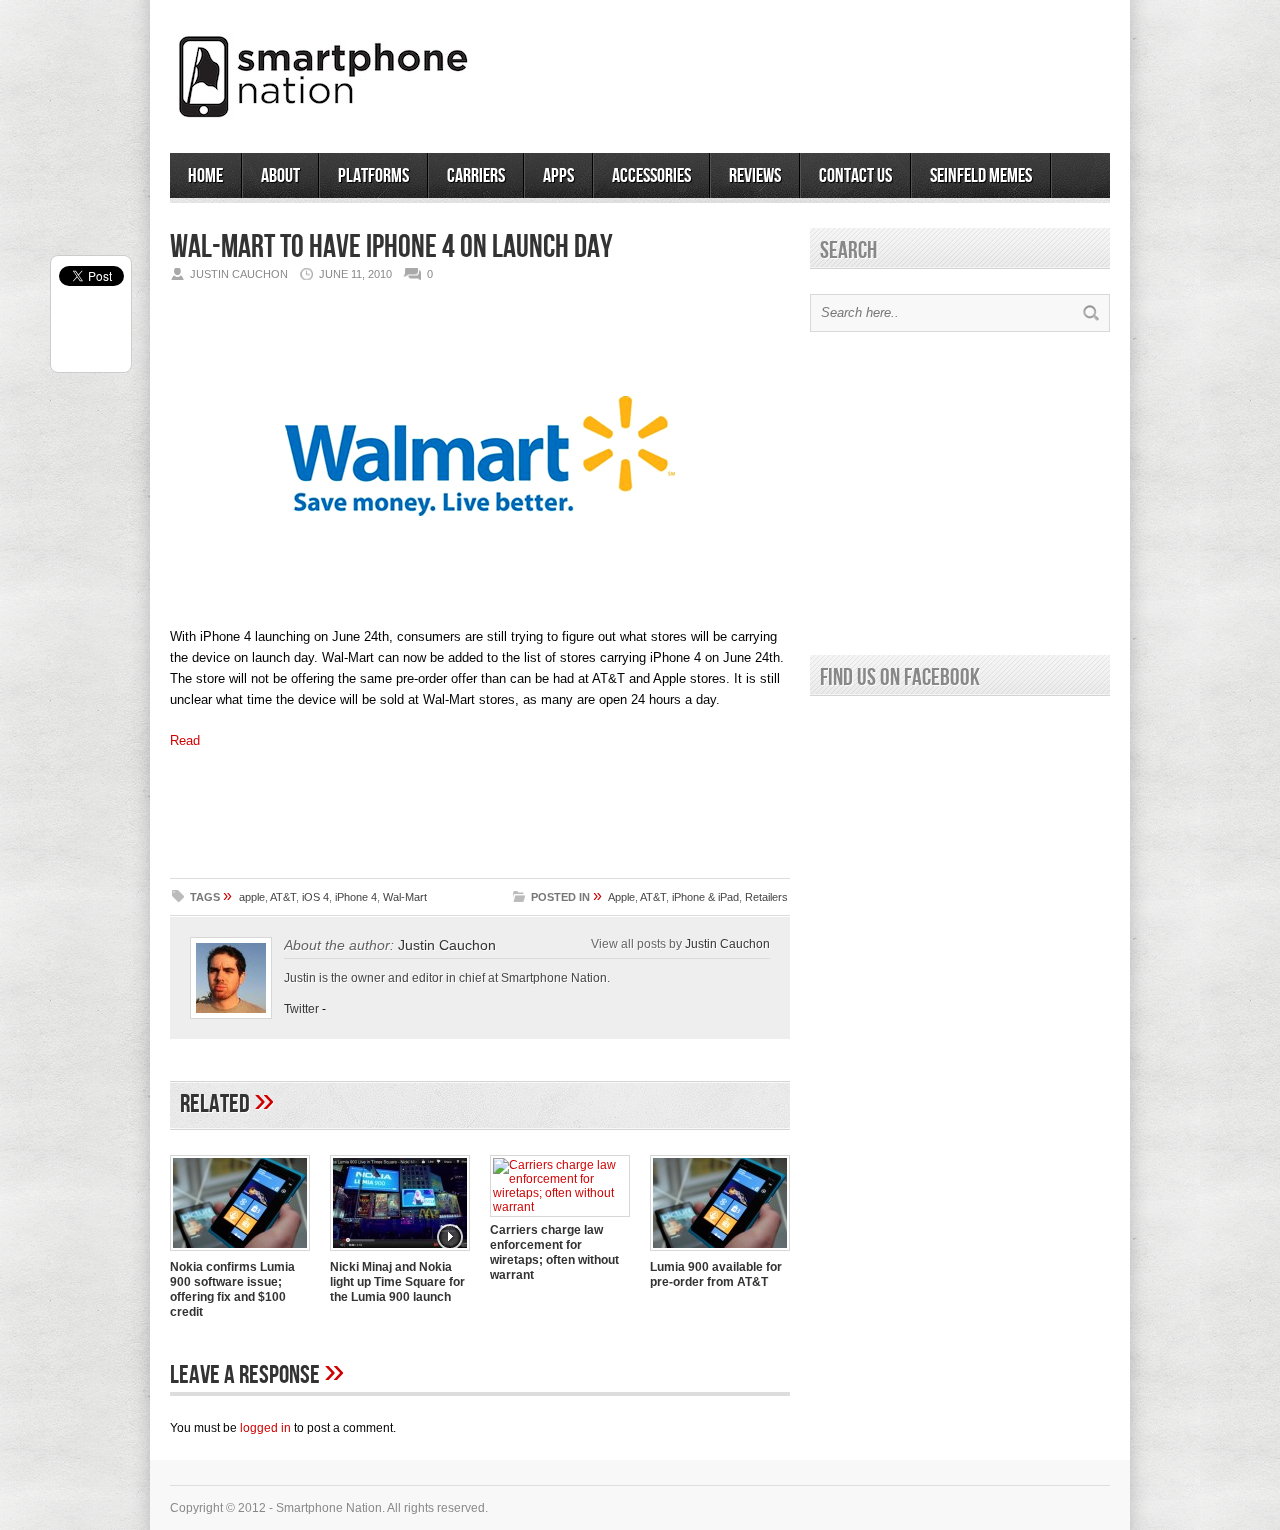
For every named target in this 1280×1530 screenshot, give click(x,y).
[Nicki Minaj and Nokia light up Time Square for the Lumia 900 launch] (400, 1253)
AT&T (283, 897)
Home (205, 176)
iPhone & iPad (705, 897)
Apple (621, 897)
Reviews (755, 176)
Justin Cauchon (447, 945)
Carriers (476, 176)
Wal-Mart (405, 897)
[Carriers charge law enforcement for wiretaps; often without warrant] (560, 1207)
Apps (558, 176)
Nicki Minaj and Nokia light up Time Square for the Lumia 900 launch (397, 1282)
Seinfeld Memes (981, 176)
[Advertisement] (876, 69)
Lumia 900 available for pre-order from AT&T (716, 1274)
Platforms (373, 176)
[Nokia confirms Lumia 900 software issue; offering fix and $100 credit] (240, 1253)
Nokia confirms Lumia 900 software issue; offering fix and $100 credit (232, 1289)
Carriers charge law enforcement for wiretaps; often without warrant (554, 1252)
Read (185, 740)
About (280, 176)
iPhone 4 (356, 897)
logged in (265, 1428)
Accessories (651, 176)
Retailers (766, 897)
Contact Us (855, 176)
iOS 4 (315, 897)
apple (252, 897)
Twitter (301, 1009)
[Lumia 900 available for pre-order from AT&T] (720, 1253)
